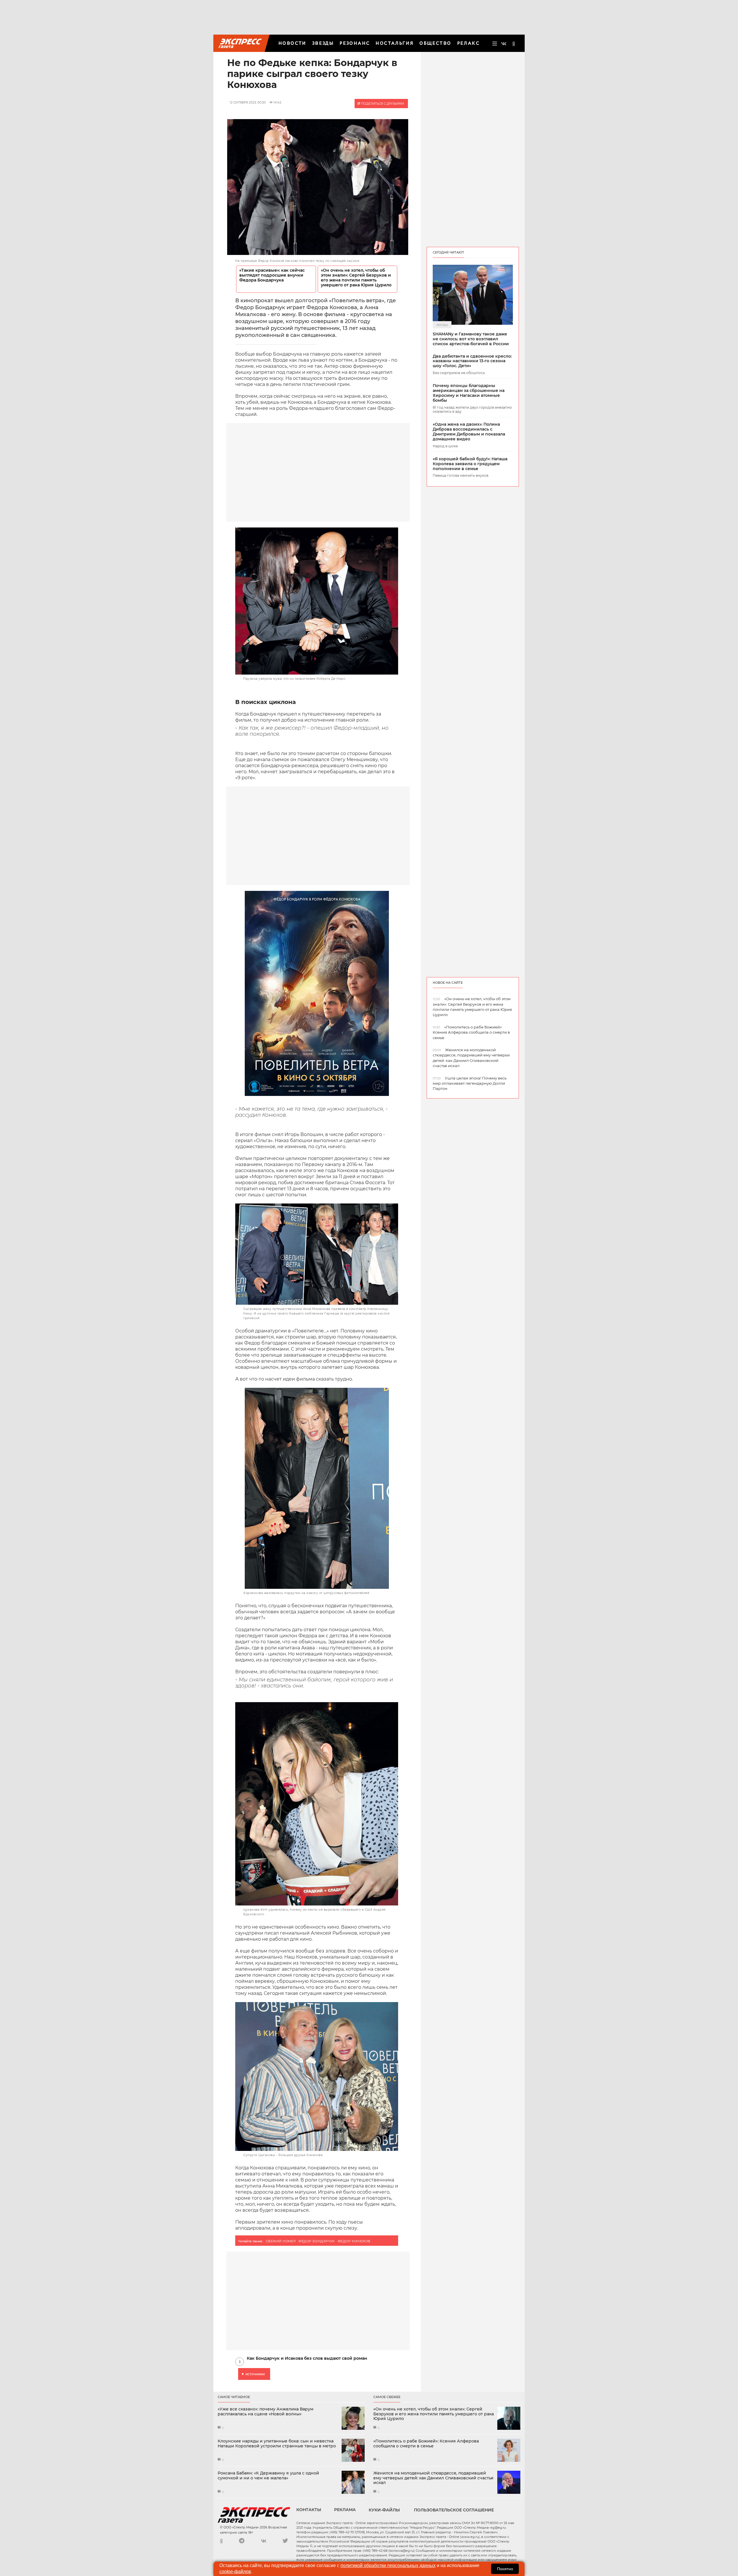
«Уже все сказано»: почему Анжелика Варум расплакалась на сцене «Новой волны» (266, 2412)
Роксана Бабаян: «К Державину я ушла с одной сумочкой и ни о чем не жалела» (268, 2476)
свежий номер (281, 2241)
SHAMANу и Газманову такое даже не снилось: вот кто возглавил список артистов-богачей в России (471, 339)
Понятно (505, 2569)
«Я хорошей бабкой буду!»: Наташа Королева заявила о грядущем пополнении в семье (470, 464)
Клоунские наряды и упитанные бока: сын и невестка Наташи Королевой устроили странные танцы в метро (277, 2444)
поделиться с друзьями (382, 104)
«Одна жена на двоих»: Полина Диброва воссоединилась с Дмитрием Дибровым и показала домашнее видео (469, 432)
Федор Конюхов (354, 2241)
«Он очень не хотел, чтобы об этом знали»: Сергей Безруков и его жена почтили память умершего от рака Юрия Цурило (356, 278)
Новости (292, 43)
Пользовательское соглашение (454, 2510)
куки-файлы (384, 2510)
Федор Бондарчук (317, 2241)
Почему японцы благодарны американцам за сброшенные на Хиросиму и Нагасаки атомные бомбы (469, 393)
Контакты (309, 2510)
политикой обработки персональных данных (388, 2565)
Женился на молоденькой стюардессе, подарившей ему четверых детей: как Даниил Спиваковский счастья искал (433, 2478)
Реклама (345, 2510)
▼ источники (253, 2374)
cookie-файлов (235, 2572)
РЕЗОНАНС (355, 43)
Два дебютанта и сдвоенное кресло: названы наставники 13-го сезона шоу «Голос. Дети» (472, 361)
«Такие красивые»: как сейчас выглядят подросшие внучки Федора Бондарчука (272, 275)
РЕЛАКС (468, 43)
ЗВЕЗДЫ (323, 43)
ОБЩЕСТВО (435, 43)
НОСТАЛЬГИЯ (395, 43)
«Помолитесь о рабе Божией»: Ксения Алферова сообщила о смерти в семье (426, 2444)
